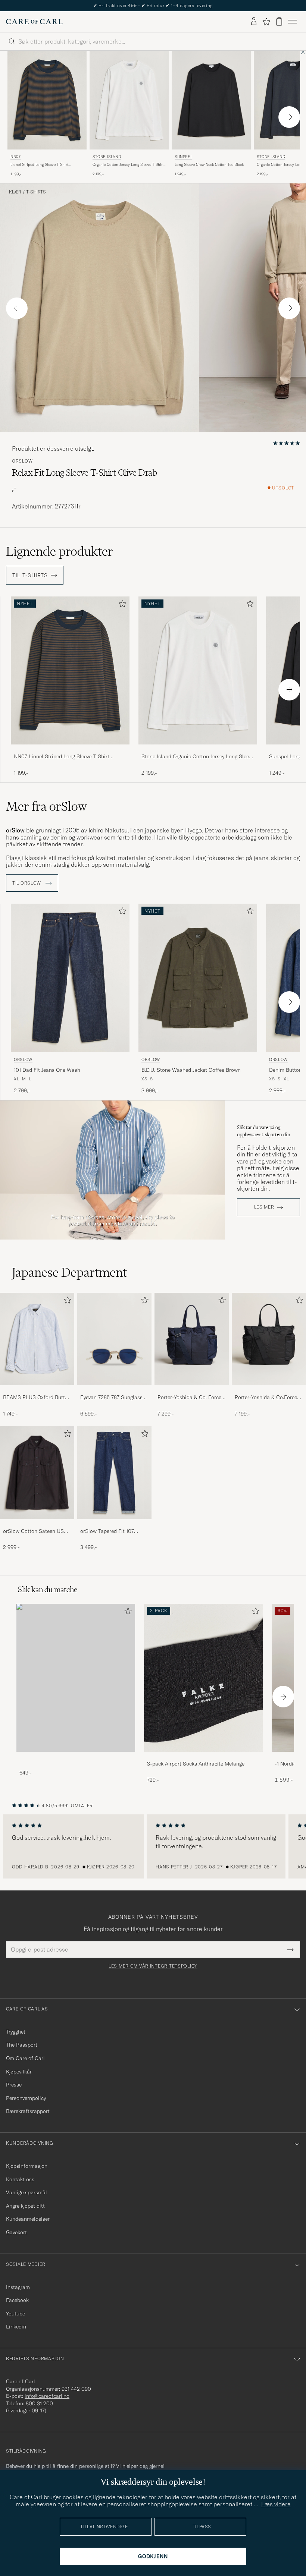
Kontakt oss (20, 2179)
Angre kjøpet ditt (25, 2206)
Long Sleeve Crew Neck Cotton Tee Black (209, 165)
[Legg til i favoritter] (121, 605)
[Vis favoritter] (266, 22)
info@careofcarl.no (47, 2396)
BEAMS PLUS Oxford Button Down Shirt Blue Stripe (37, 1398)
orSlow (22, 461)
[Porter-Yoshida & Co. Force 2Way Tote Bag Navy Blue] (192, 1390)
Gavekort (16, 2232)
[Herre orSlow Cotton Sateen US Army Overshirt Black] (37, 1473)
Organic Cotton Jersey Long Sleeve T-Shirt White (128, 165)
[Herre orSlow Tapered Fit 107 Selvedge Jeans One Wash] (114, 1473)
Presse (14, 2085)
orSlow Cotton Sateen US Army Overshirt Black (33, 1531)
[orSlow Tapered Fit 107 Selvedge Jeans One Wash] (114, 1524)
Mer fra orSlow (46, 806)
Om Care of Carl (25, 2058)
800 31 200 (39, 2403)
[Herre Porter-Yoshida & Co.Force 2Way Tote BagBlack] (269, 1339)
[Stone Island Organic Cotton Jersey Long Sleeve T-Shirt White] (198, 750)
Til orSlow (27, 883)
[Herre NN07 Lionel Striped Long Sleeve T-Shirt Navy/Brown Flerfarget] (47, 100)
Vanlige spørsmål (26, 2192)
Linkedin (16, 2327)
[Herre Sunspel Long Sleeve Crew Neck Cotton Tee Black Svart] (211, 100)
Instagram (18, 2287)
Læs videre (276, 2504)
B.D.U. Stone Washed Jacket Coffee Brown (191, 1070)
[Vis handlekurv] (279, 21)
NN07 (15, 157)
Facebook (17, 2300)
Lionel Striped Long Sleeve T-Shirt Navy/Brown (39, 165)
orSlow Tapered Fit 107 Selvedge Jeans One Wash (111, 1531)
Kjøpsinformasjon (27, 2166)
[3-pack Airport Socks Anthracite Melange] (203, 1757)
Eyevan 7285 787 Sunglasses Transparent (114, 1398)
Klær (15, 192)
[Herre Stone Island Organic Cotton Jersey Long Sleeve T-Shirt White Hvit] (129, 100)
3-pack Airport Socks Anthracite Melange (196, 1764)
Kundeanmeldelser (28, 2219)
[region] (153, 1846)
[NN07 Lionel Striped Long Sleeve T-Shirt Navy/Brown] (70, 750)
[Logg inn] (254, 22)
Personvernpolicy (26, 2098)
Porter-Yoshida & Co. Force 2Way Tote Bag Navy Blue (189, 1398)
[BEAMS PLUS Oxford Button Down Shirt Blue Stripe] (37, 1390)
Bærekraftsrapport (28, 2111)
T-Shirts (36, 192)
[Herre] (76, 1678)
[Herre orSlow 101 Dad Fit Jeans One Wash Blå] (70, 978)
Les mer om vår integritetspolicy (153, 1966)
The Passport (22, 2045)
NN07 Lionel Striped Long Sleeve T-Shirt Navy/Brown (62, 757)
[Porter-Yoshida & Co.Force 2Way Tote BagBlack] (269, 1390)
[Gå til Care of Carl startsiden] (34, 22)
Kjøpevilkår (19, 2072)
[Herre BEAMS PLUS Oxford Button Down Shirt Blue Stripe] (37, 1339)
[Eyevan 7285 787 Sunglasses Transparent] (114, 1390)
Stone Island (107, 157)
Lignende (60, 551)
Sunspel (183, 157)
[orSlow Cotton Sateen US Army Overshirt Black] (37, 1524)
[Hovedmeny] (293, 22)
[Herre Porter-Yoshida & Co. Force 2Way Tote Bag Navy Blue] (192, 1339)
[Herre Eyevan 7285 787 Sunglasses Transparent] (114, 1339)
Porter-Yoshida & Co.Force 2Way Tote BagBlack (266, 1398)
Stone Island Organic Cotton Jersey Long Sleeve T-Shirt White (198, 757)
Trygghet (16, 2032)
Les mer (264, 1207)
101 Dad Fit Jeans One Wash (47, 1070)
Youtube (15, 2314)
